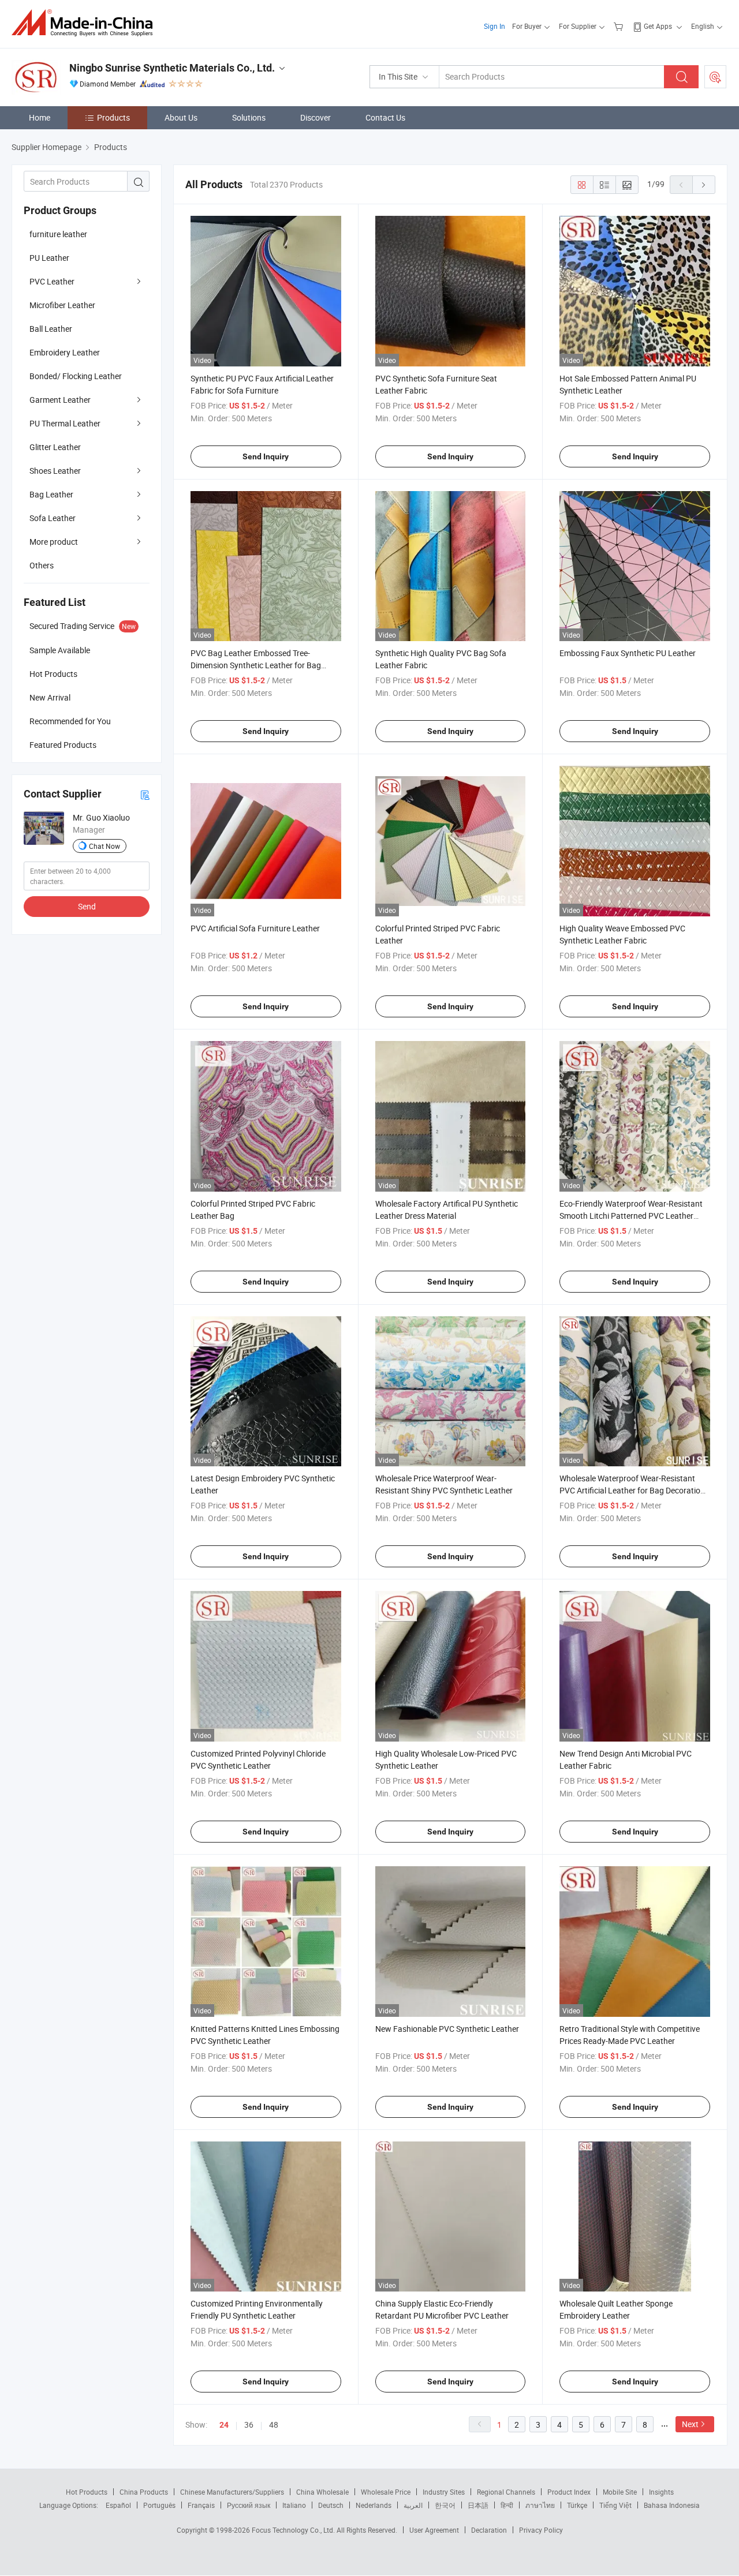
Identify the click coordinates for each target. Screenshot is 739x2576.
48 (274, 2425)
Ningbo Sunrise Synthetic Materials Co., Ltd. (172, 68)
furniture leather (58, 234)
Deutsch (331, 2505)
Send (87, 906)
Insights (661, 2492)
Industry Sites (444, 2492)
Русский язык (249, 2505)
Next (690, 2424)
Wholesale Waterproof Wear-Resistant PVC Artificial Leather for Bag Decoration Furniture (632, 1490)
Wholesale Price (386, 2492)
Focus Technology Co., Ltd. (294, 2530)
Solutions (249, 117)
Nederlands (374, 2505)
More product (54, 542)
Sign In (494, 26)
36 (249, 2425)
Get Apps (658, 26)
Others (42, 565)
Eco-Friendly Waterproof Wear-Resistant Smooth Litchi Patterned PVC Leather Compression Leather (631, 1216)
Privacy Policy (541, 2530)
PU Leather (49, 258)
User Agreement (434, 2530)
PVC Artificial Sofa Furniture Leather (255, 928)
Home (40, 117)
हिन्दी (507, 2505)
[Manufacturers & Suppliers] (86, 23)
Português (159, 2505)
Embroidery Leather (65, 352)
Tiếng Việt (615, 2505)
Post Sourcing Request (715, 77)
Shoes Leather (55, 471)
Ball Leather (51, 329)
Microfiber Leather (62, 305)
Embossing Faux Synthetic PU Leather (628, 653)
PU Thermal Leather (65, 423)
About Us (181, 117)
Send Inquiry (266, 456)
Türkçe (577, 2505)
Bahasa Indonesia (672, 2505)
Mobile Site (620, 2492)
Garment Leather (60, 400)
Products (113, 117)
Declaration (489, 2530)
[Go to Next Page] (704, 185)
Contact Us (385, 117)
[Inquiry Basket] (620, 26)
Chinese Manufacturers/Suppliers (232, 2492)
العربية (413, 2505)
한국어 (445, 2505)
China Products (144, 2492)
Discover (316, 117)
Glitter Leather (55, 447)
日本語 (478, 2505)
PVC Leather (52, 281)
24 (224, 2425)
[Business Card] (145, 794)
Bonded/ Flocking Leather (76, 376)
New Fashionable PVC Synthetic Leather (447, 2029)
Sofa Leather (53, 518)
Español (118, 2505)
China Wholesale (322, 2492)
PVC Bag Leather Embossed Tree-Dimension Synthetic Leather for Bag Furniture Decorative (256, 665)
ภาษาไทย (540, 2505)
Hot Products (87, 2492)
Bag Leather (51, 494)
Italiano (294, 2505)
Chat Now (104, 846)
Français (201, 2505)
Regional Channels (506, 2492)
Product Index (569, 2492)
